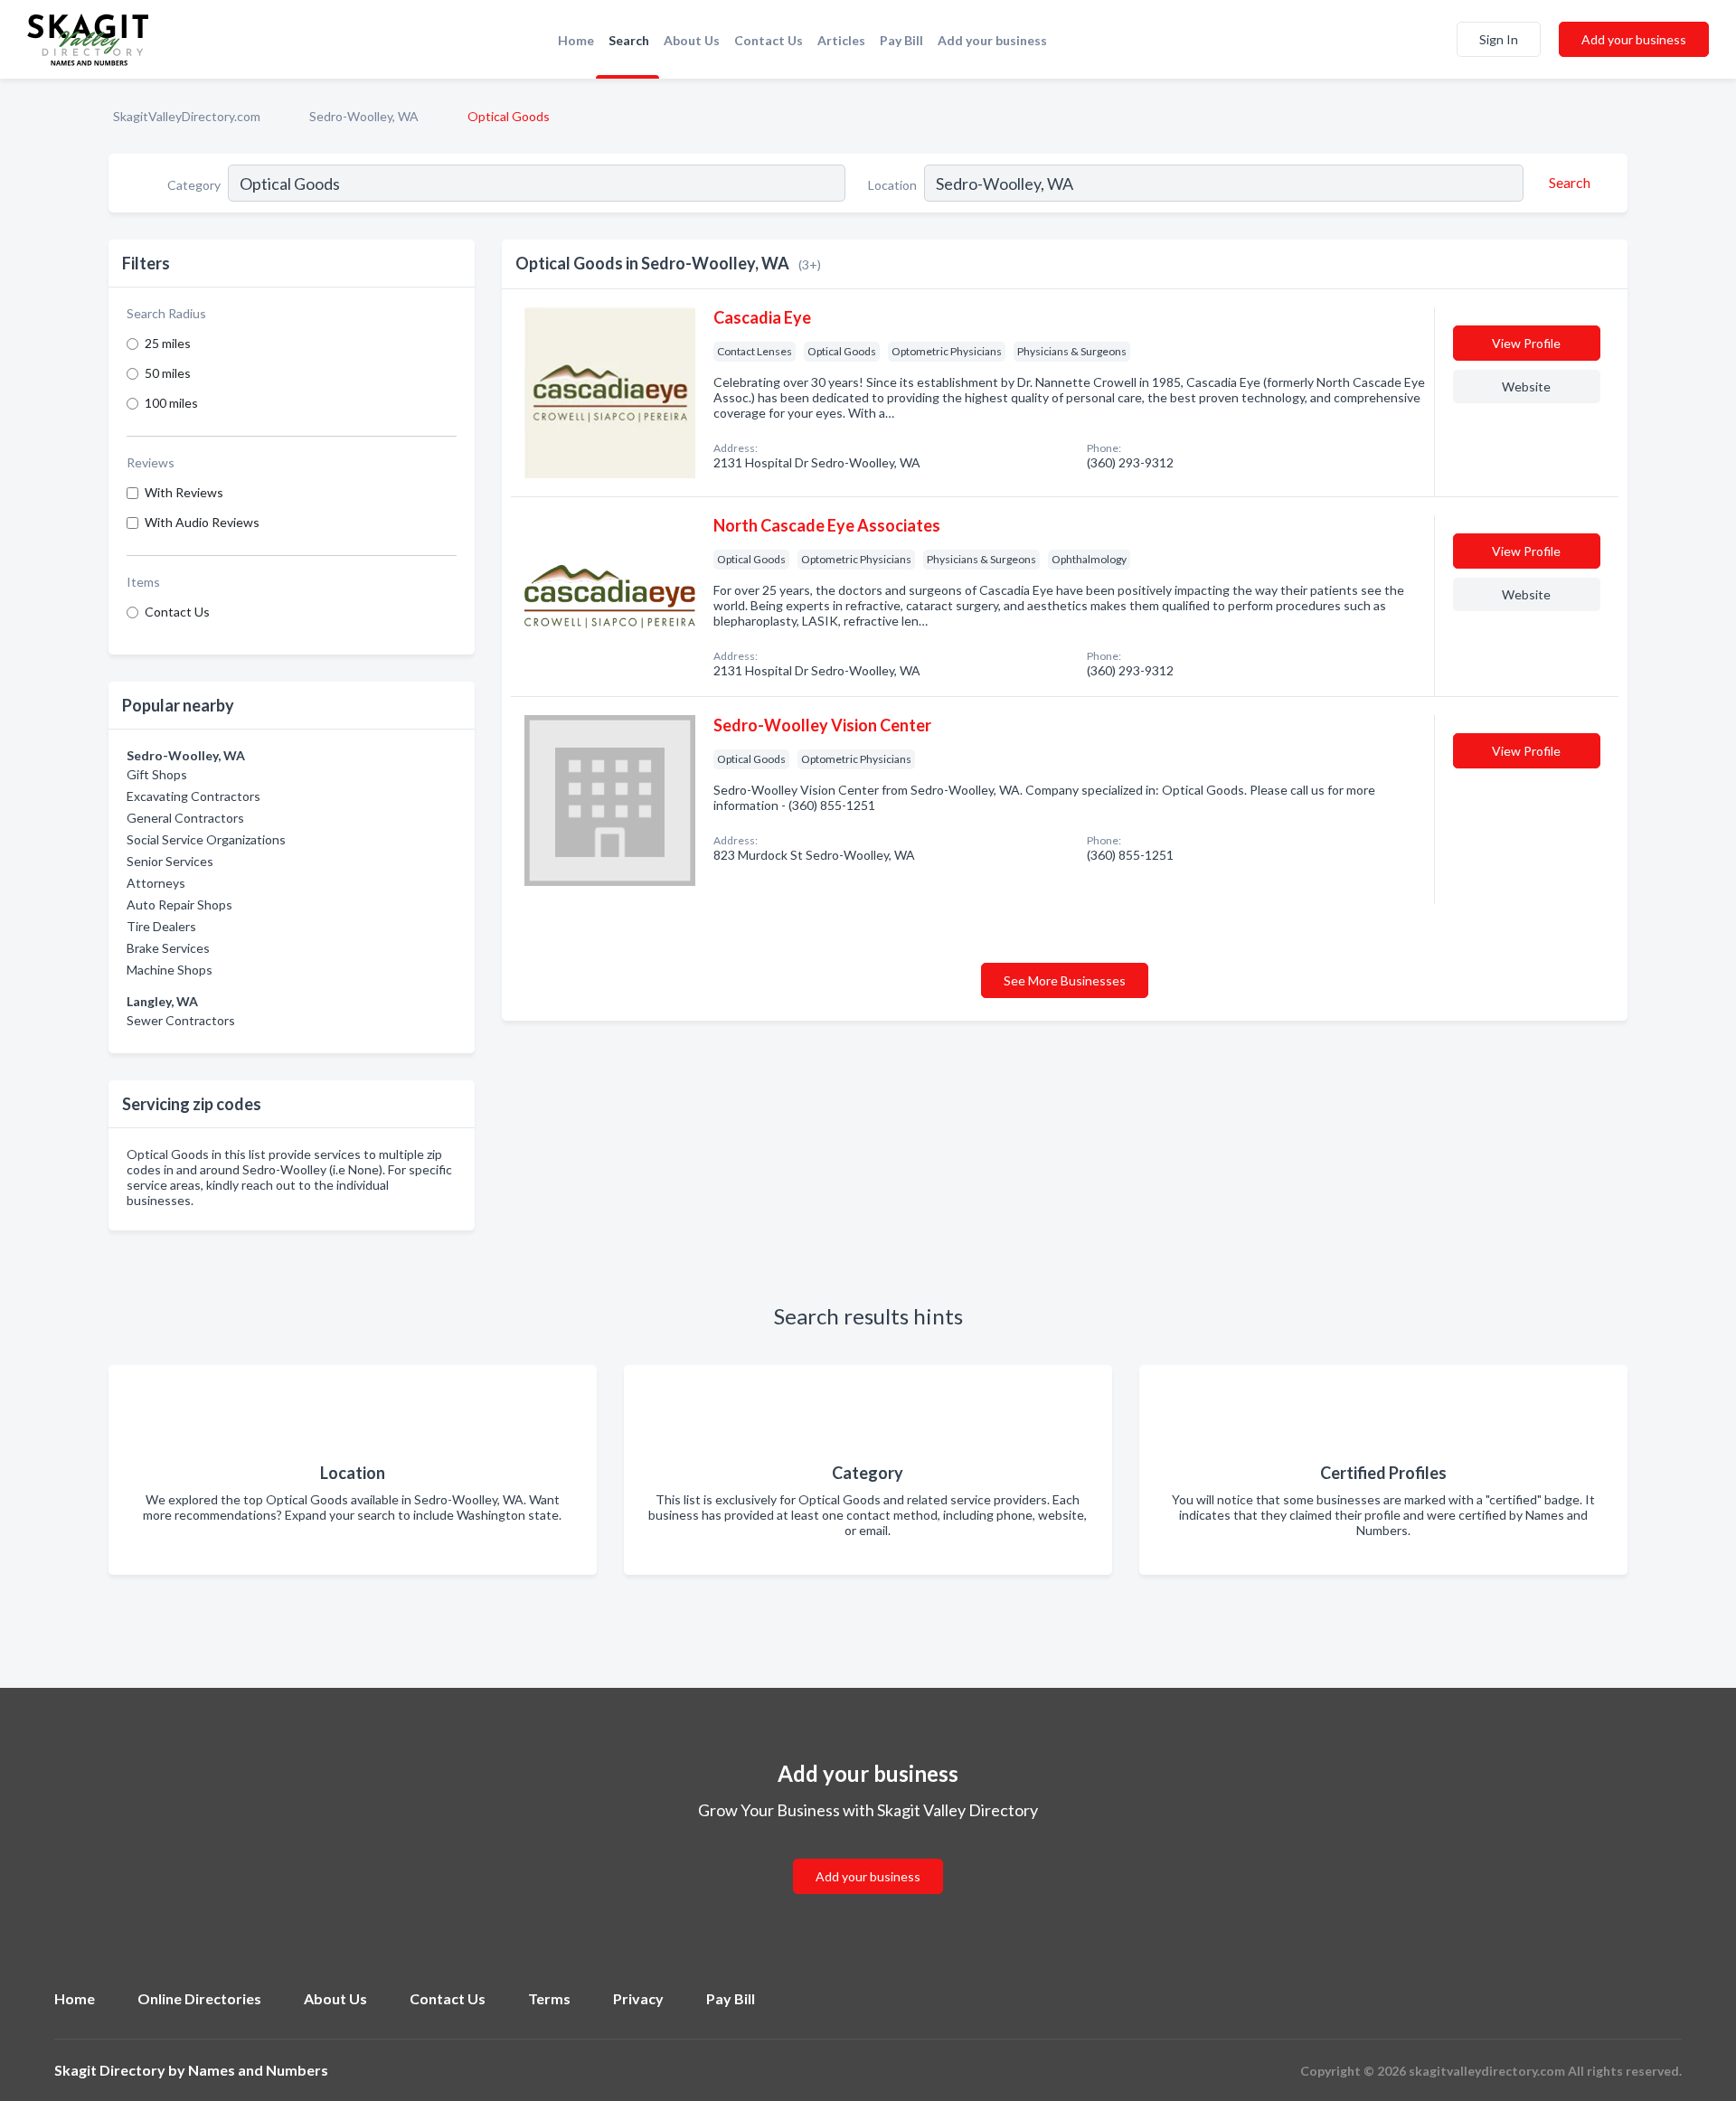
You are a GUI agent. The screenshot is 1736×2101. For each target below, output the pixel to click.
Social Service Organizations (206, 839)
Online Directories (199, 1998)
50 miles (168, 373)
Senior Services (170, 861)
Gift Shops (157, 774)
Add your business (992, 40)
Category (194, 185)
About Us (692, 40)
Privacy (638, 1998)
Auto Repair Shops (179, 904)
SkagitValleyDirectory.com (187, 116)
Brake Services (168, 948)
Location (892, 185)
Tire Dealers (161, 926)
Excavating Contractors (193, 796)
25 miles (168, 343)
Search (629, 40)
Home (576, 40)
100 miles (171, 403)
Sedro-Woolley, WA (364, 116)
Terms (549, 1998)
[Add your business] (868, 1855)
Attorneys (156, 883)
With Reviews (184, 492)
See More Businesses (1065, 980)
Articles (841, 40)
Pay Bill (901, 40)
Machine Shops (170, 970)
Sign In (1499, 39)
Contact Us (769, 40)
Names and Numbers (258, 2070)
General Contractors (185, 818)
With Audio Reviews (202, 522)
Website (1526, 386)
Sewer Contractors (181, 1020)
